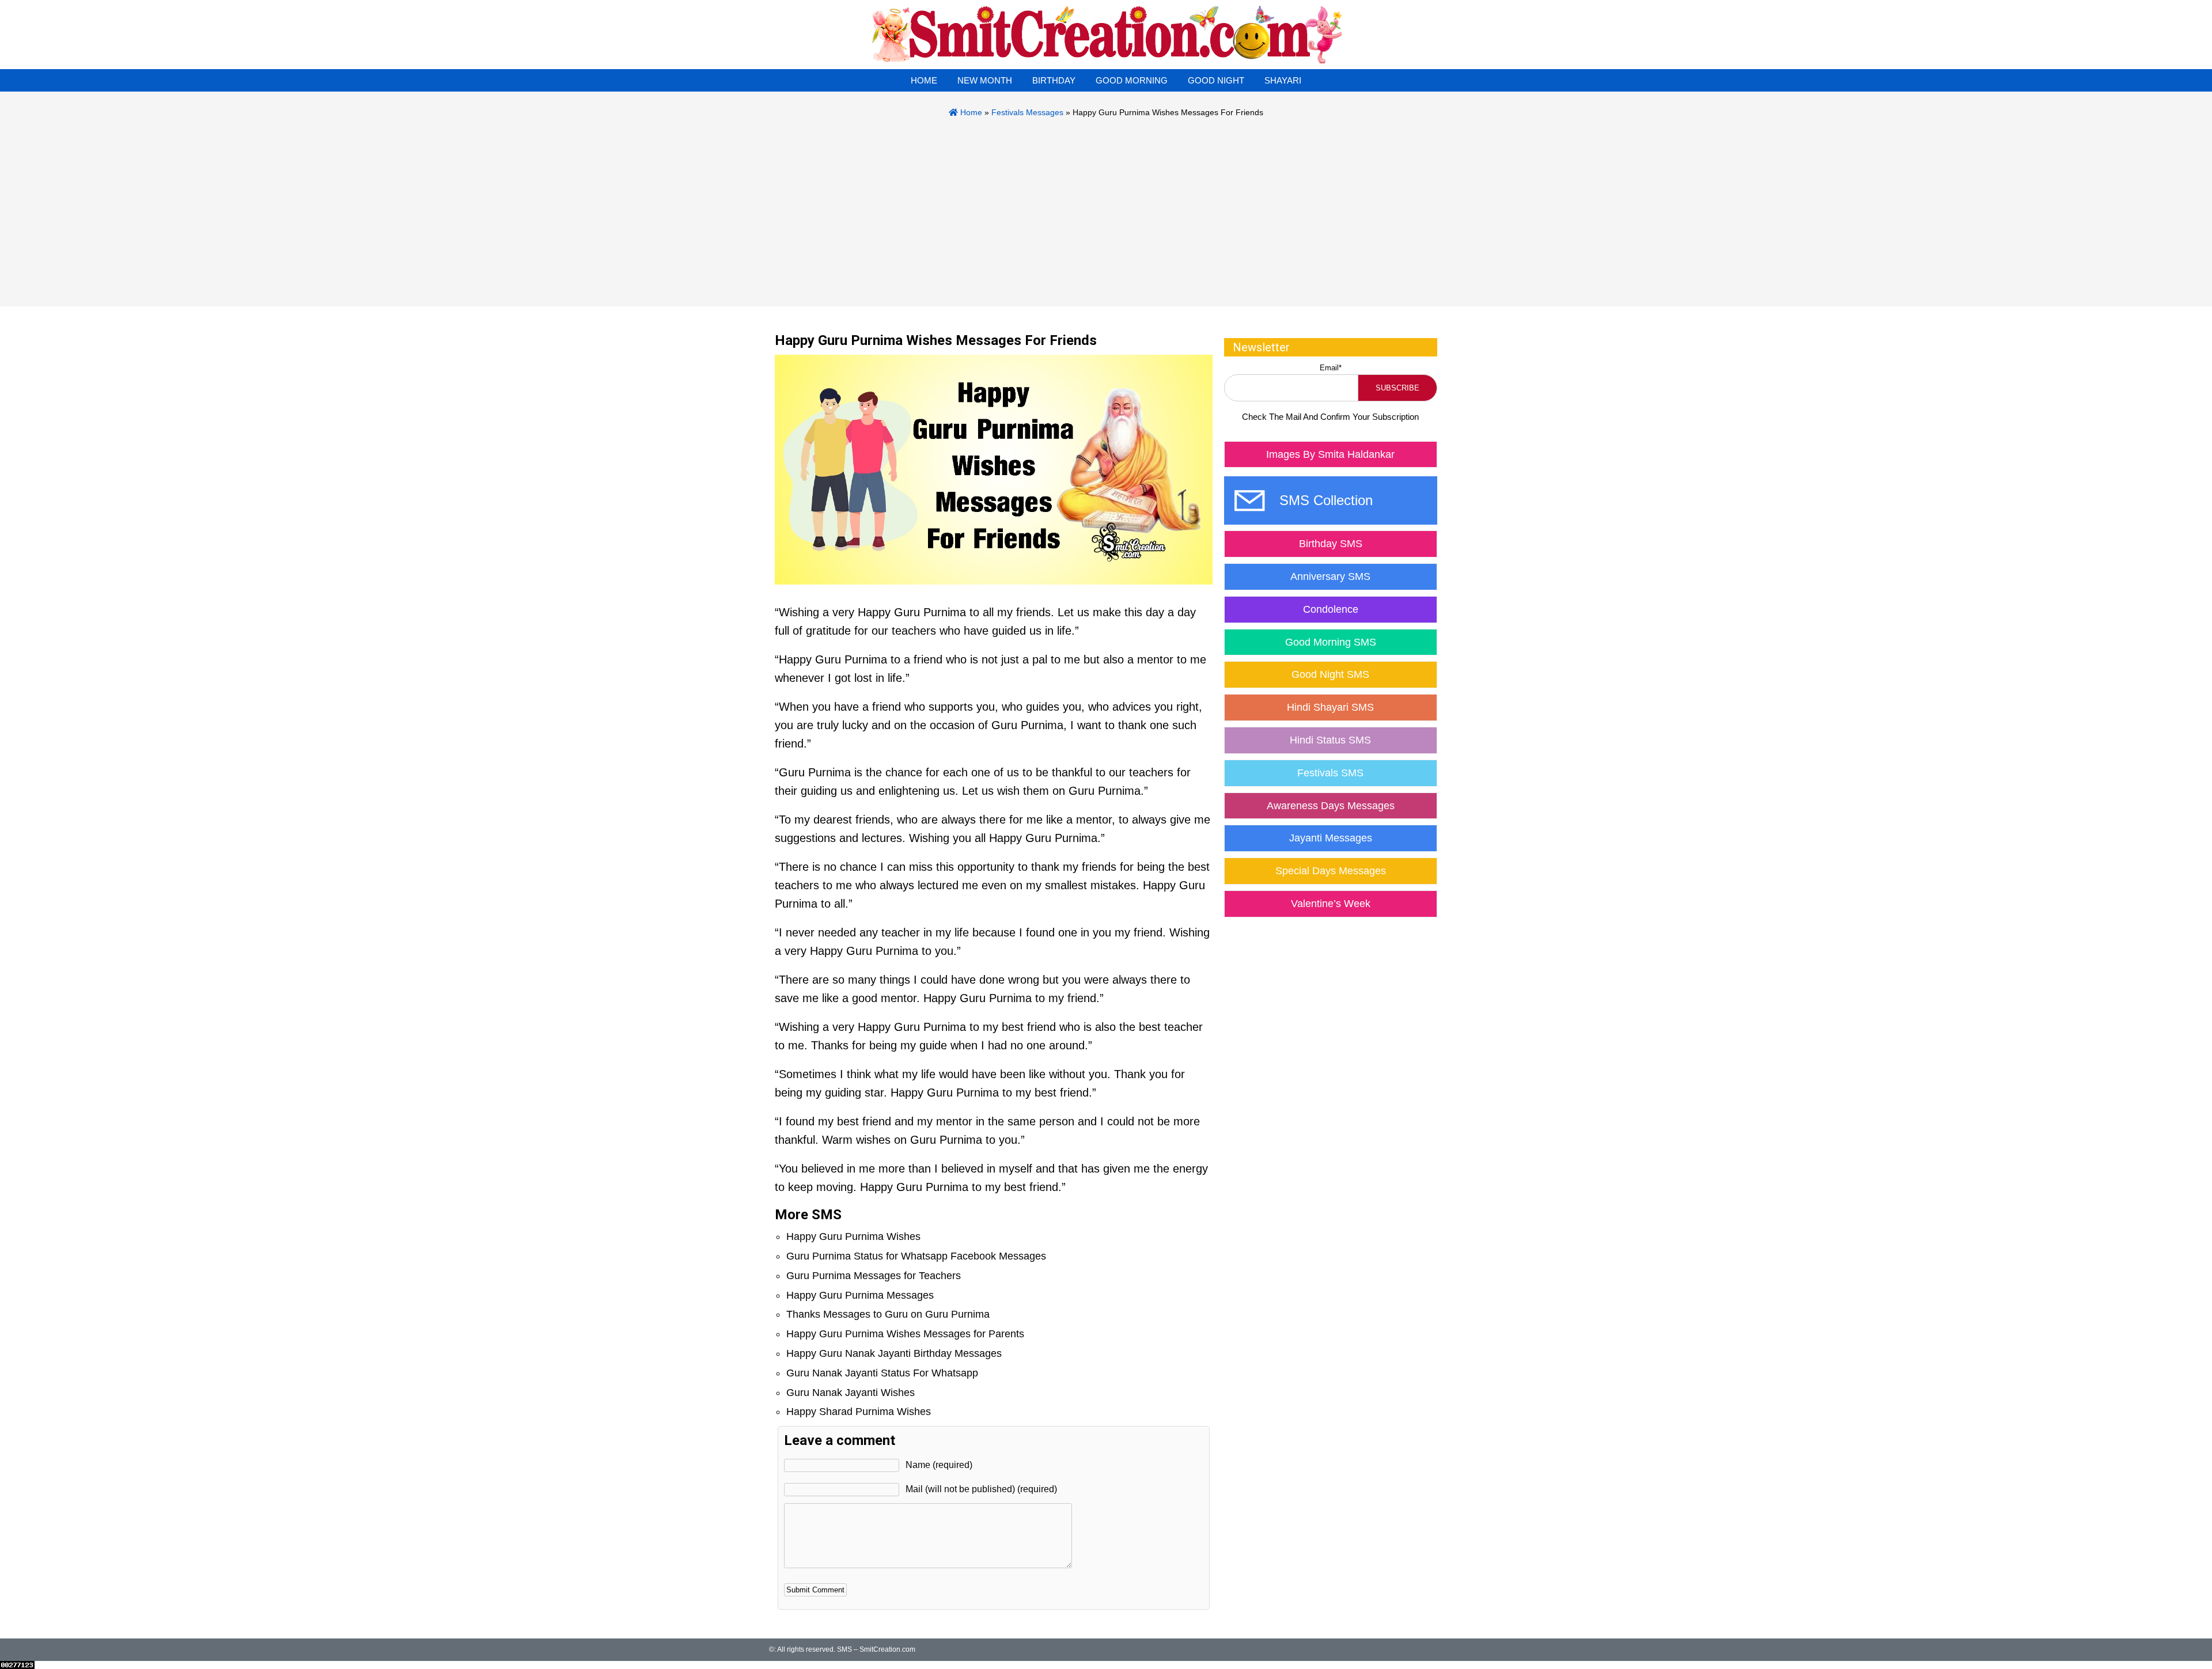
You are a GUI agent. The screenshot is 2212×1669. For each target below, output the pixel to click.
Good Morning (1132, 80)
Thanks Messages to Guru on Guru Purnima (888, 1314)
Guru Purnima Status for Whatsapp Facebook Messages (916, 1256)
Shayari (1283, 80)
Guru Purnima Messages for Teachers (874, 1276)
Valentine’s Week (1331, 904)
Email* (1331, 368)
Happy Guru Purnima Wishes (853, 1236)
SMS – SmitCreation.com (876, 1649)
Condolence (1331, 609)
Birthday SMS (1331, 544)
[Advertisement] (1106, 206)
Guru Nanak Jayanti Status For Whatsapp (882, 1373)
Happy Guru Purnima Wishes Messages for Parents (905, 1334)
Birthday (1054, 80)
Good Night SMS (1330, 674)
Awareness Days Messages (1331, 806)
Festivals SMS (1330, 773)
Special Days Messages (1331, 871)
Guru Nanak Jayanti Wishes (851, 1393)
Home (924, 80)
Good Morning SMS (1331, 642)
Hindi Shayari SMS (1330, 707)
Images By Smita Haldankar (1330, 454)
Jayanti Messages (1331, 838)
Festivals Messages (1027, 112)
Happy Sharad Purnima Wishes (859, 1412)
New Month (985, 80)
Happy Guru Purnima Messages (860, 1295)
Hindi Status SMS (1330, 740)
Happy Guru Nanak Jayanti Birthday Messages (894, 1353)
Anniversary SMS (1330, 576)
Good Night (1216, 80)
